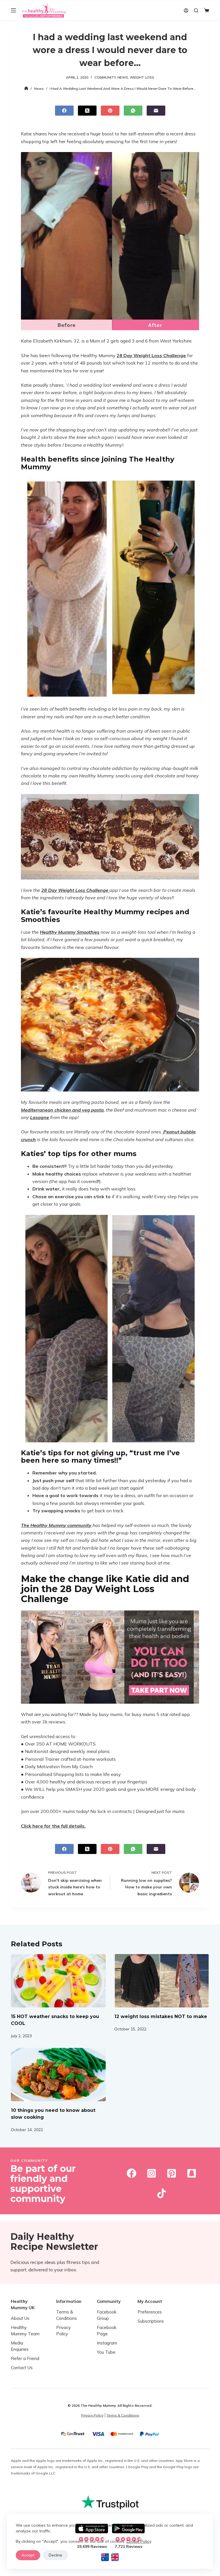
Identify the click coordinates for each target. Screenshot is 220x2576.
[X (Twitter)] (87, 111)
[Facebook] (64, 111)
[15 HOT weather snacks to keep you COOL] (58, 1981)
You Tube (106, 2352)
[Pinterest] (110, 111)
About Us (20, 2318)
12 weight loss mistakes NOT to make (161, 2016)
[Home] (26, 88)
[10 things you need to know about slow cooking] (58, 2075)
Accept (28, 2555)
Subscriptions (151, 2321)
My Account (150, 2301)
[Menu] (13, 10)
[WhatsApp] (133, 111)
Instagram (107, 2343)
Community (105, 77)
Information (69, 2301)
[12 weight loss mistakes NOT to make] (162, 1981)
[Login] (186, 10)
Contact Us (22, 2368)
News (123, 77)
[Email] (156, 111)
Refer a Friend (25, 2358)
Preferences (150, 2312)
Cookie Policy (139, 2541)
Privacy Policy (92, 2415)
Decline (55, 2555)
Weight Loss (142, 77)
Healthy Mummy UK (23, 2304)
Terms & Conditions (123, 2415)
